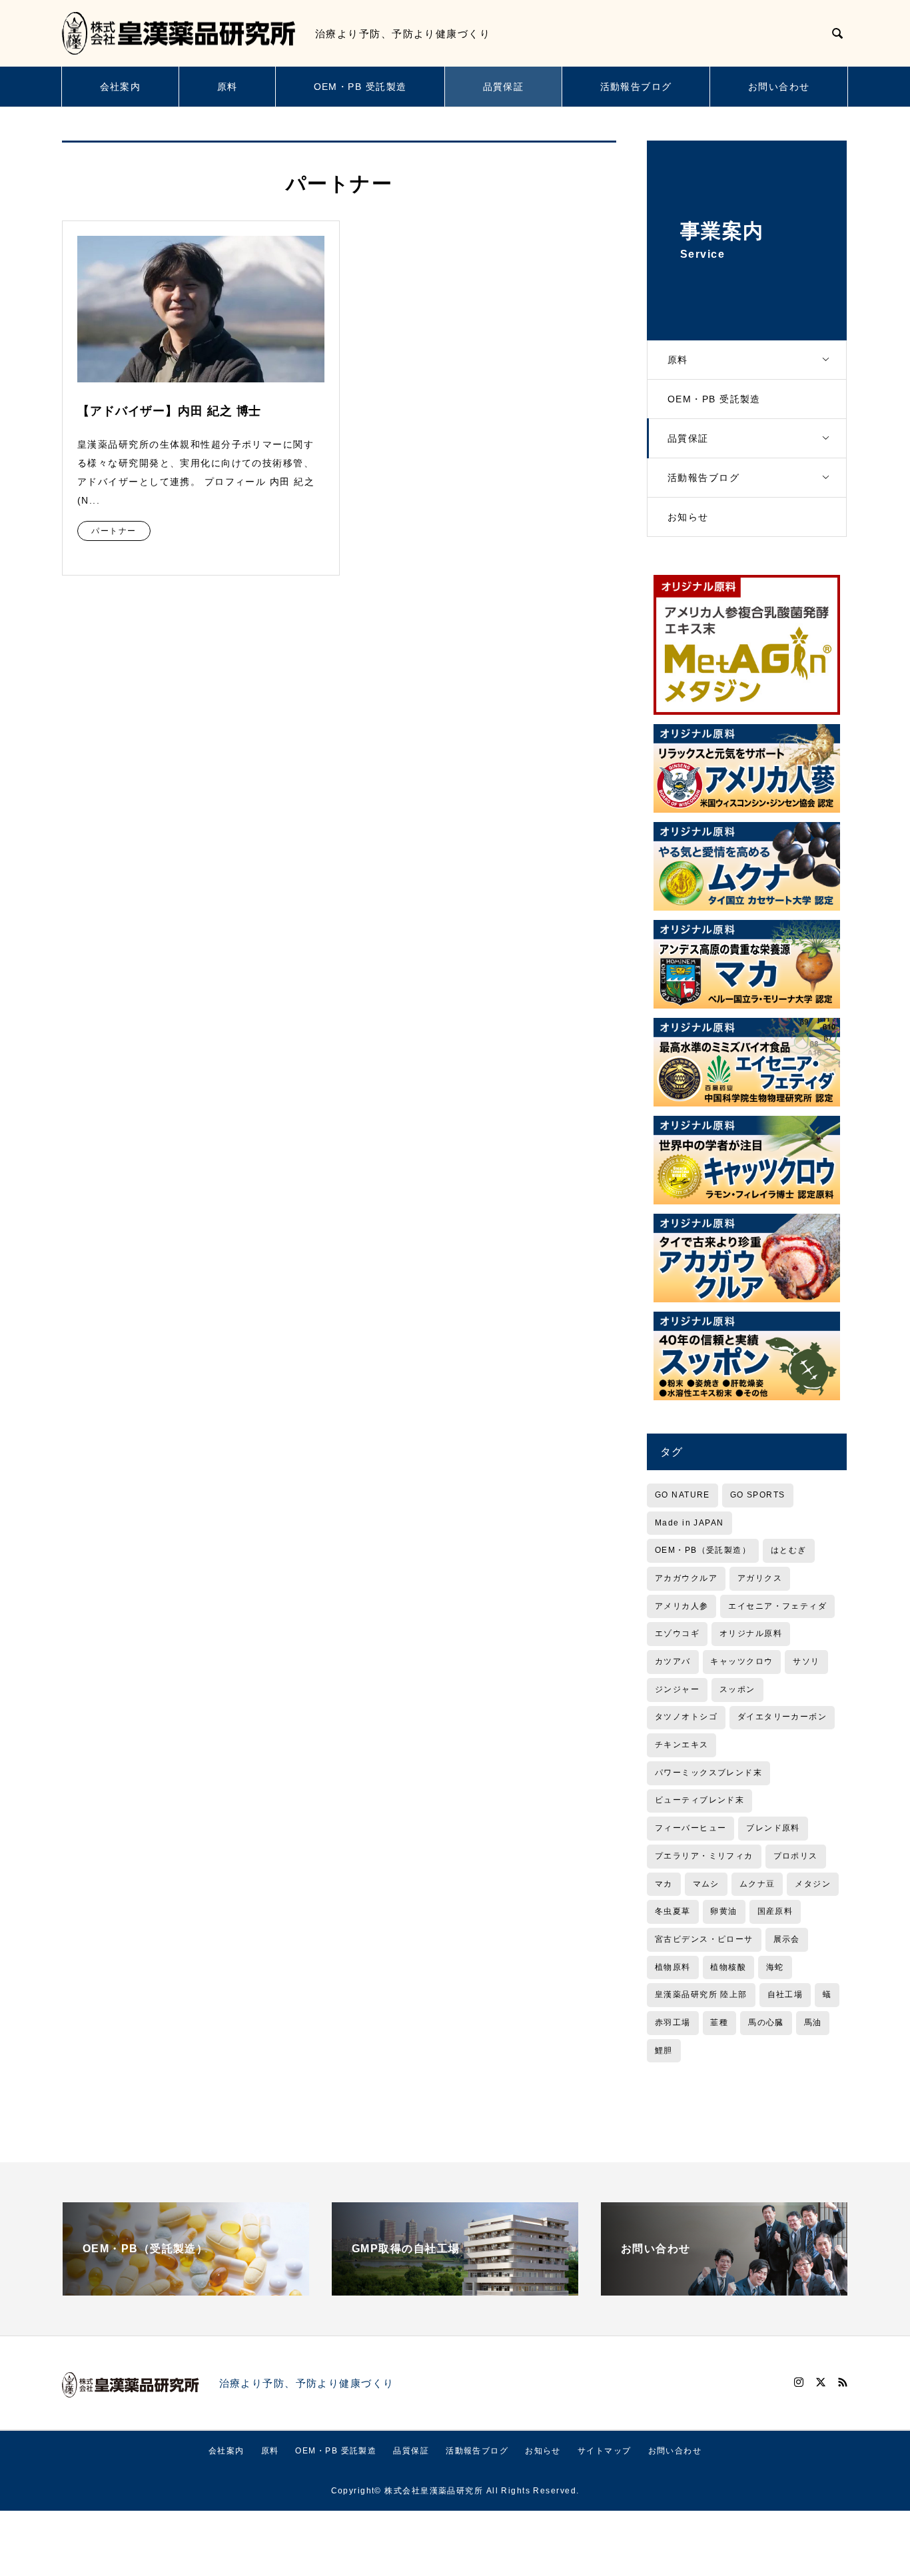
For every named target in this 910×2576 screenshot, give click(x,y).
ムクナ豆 (757, 1884)
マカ (664, 1884)
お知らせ (688, 517)
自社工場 (785, 1994)
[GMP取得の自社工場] (455, 2290)
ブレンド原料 (773, 1828)
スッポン (737, 1689)
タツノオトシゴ (686, 1717)
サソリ (806, 1661)
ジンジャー (677, 1689)
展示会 (787, 1939)
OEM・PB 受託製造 (360, 87)
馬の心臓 (766, 2022)
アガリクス (760, 1578)
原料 (227, 87)
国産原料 (775, 1911)
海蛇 (775, 1967)
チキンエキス (682, 1745)
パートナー (114, 531)
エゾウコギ (677, 1633)
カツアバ (673, 1661)
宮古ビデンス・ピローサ (704, 1939)
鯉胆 (664, 2050)
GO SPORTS (758, 1495)
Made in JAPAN (689, 1523)
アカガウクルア (686, 1578)
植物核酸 (728, 1967)
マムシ (706, 1884)
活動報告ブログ (636, 87)
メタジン (813, 1884)
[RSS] (843, 2382)
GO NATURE (682, 1495)
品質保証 (504, 87)
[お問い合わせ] (724, 2290)
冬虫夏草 (673, 1911)
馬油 (813, 2022)
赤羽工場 (673, 2022)
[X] (821, 2382)
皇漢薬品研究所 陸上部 (701, 1994)
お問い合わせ (779, 87)
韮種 (719, 2022)
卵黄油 (723, 1911)
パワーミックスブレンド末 (708, 1773)
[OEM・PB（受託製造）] (186, 2290)
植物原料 (673, 1967)
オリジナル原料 (751, 1633)
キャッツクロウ (741, 1661)
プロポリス (796, 1856)
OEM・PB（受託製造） (703, 1550)
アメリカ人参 (682, 1606)
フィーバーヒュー (691, 1828)
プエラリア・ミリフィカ (704, 1856)
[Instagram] (799, 2382)
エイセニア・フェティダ (777, 1606)
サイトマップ (605, 2451)
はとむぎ (789, 1550)
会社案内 (121, 87)
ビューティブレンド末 (699, 1800)
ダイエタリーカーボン (782, 1717)
